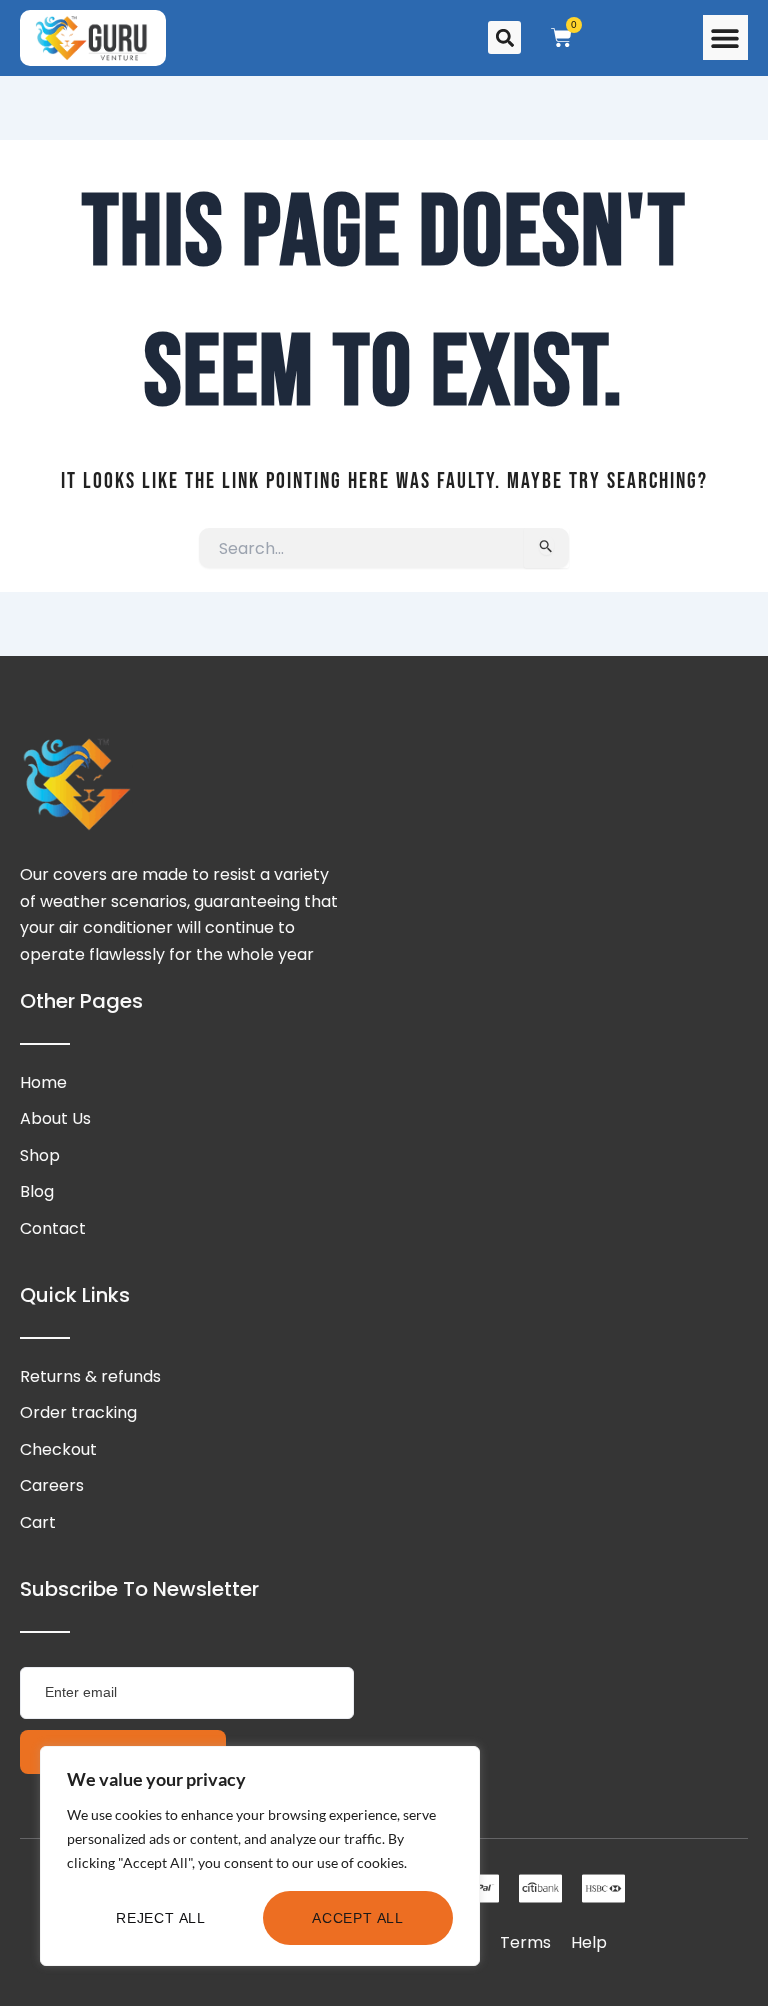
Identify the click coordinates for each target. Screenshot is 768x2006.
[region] (260, 1856)
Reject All (161, 1918)
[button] (725, 37)
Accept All (358, 1918)
